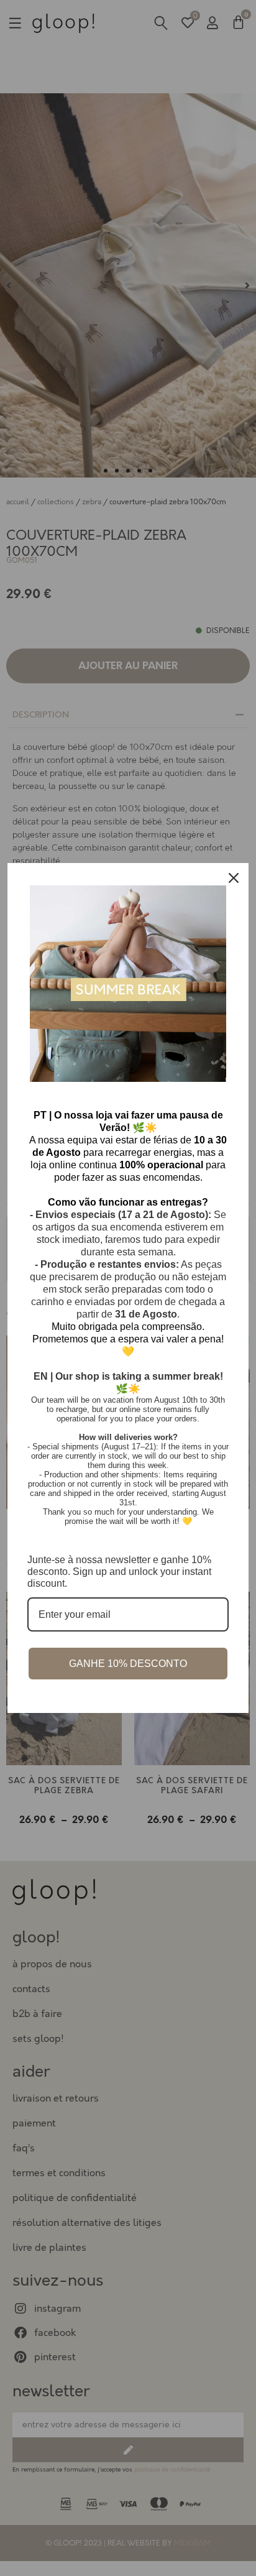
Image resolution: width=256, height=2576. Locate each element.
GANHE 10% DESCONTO (128, 1664)
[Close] (234, 878)
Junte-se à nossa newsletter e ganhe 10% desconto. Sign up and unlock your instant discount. (119, 1572)
